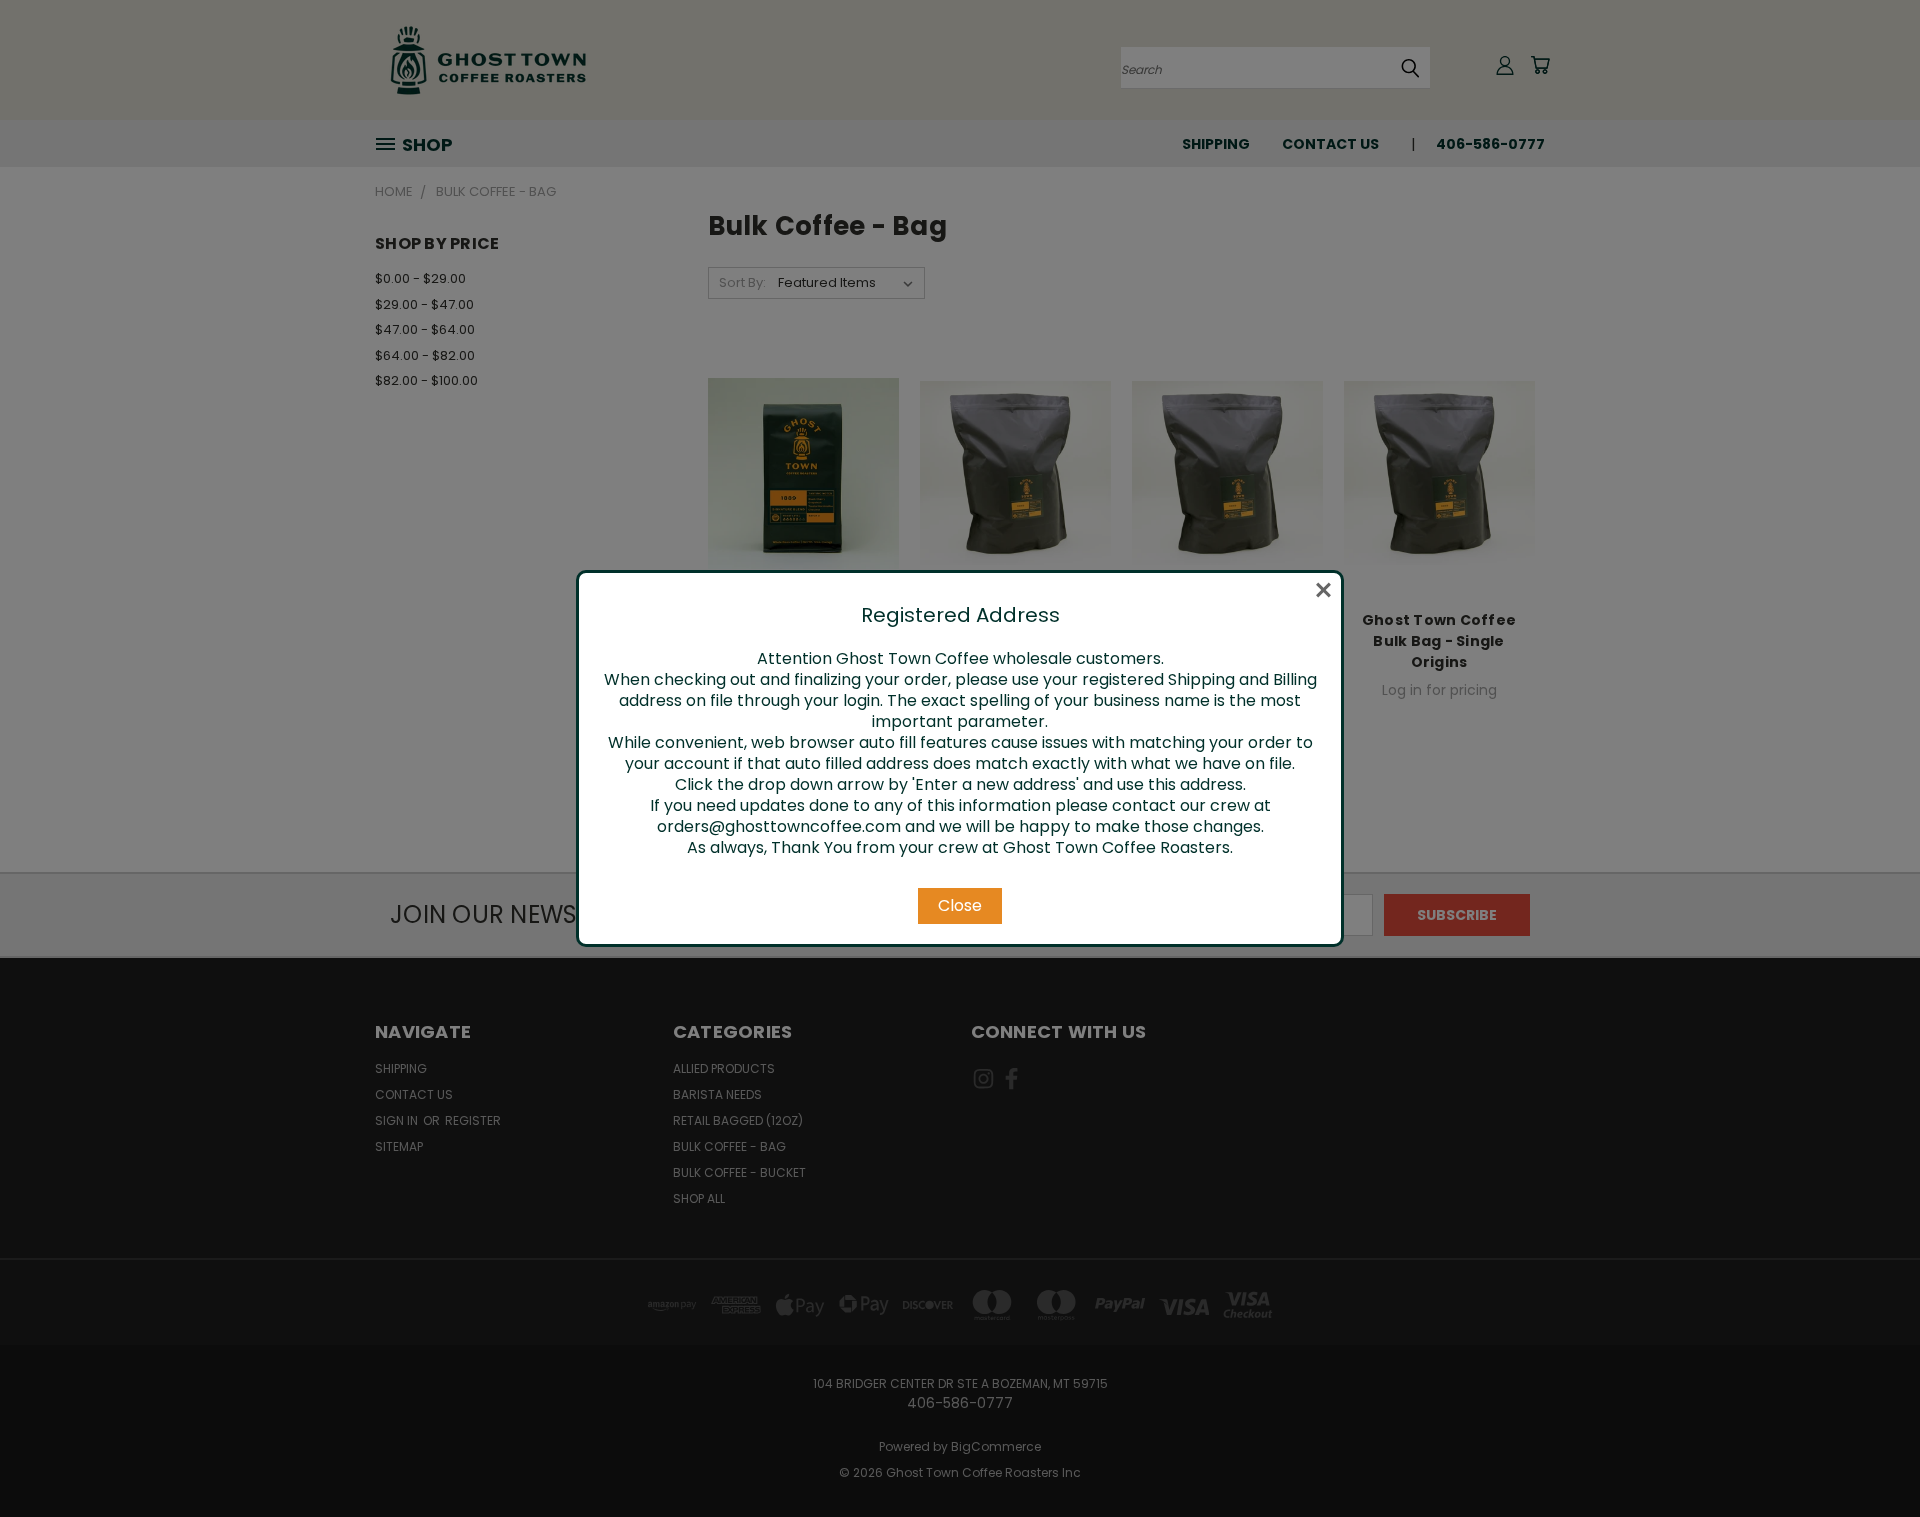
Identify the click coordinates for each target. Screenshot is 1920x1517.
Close (960, 905)
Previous (1867, 1454)
